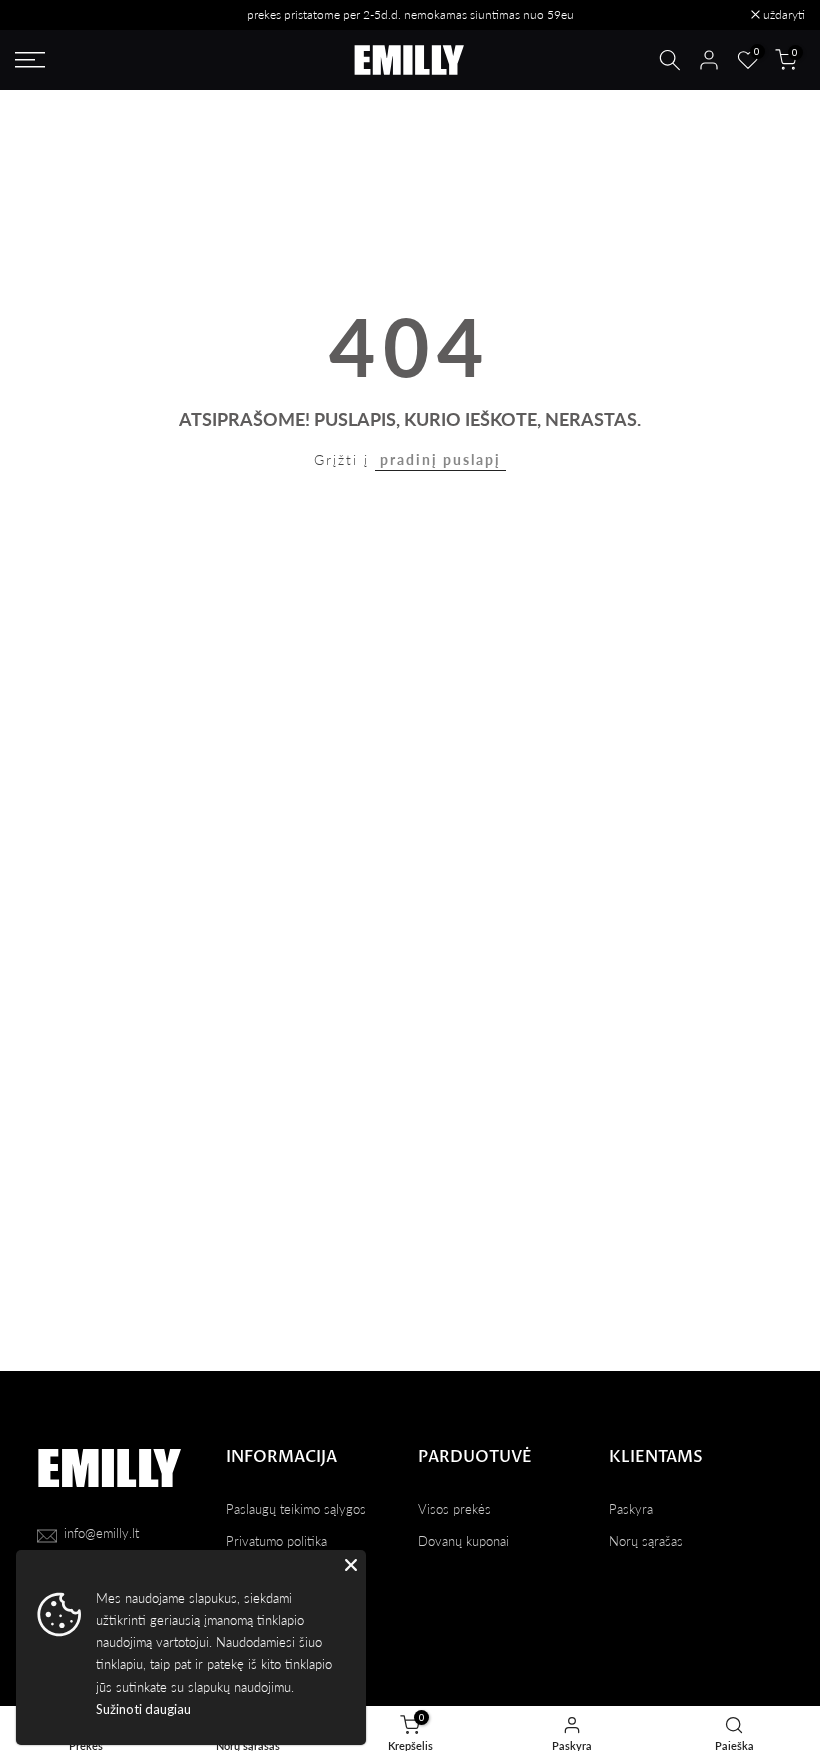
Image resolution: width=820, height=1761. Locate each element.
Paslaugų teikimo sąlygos (296, 1509)
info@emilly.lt (101, 1533)
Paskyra (631, 1509)
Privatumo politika (276, 1541)
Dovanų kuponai (463, 1541)
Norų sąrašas (646, 1541)
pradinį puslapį (440, 459)
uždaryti (46, 15)
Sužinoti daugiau (143, 1709)
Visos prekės (454, 1509)
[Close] (351, 1565)
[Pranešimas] (410, 15)
